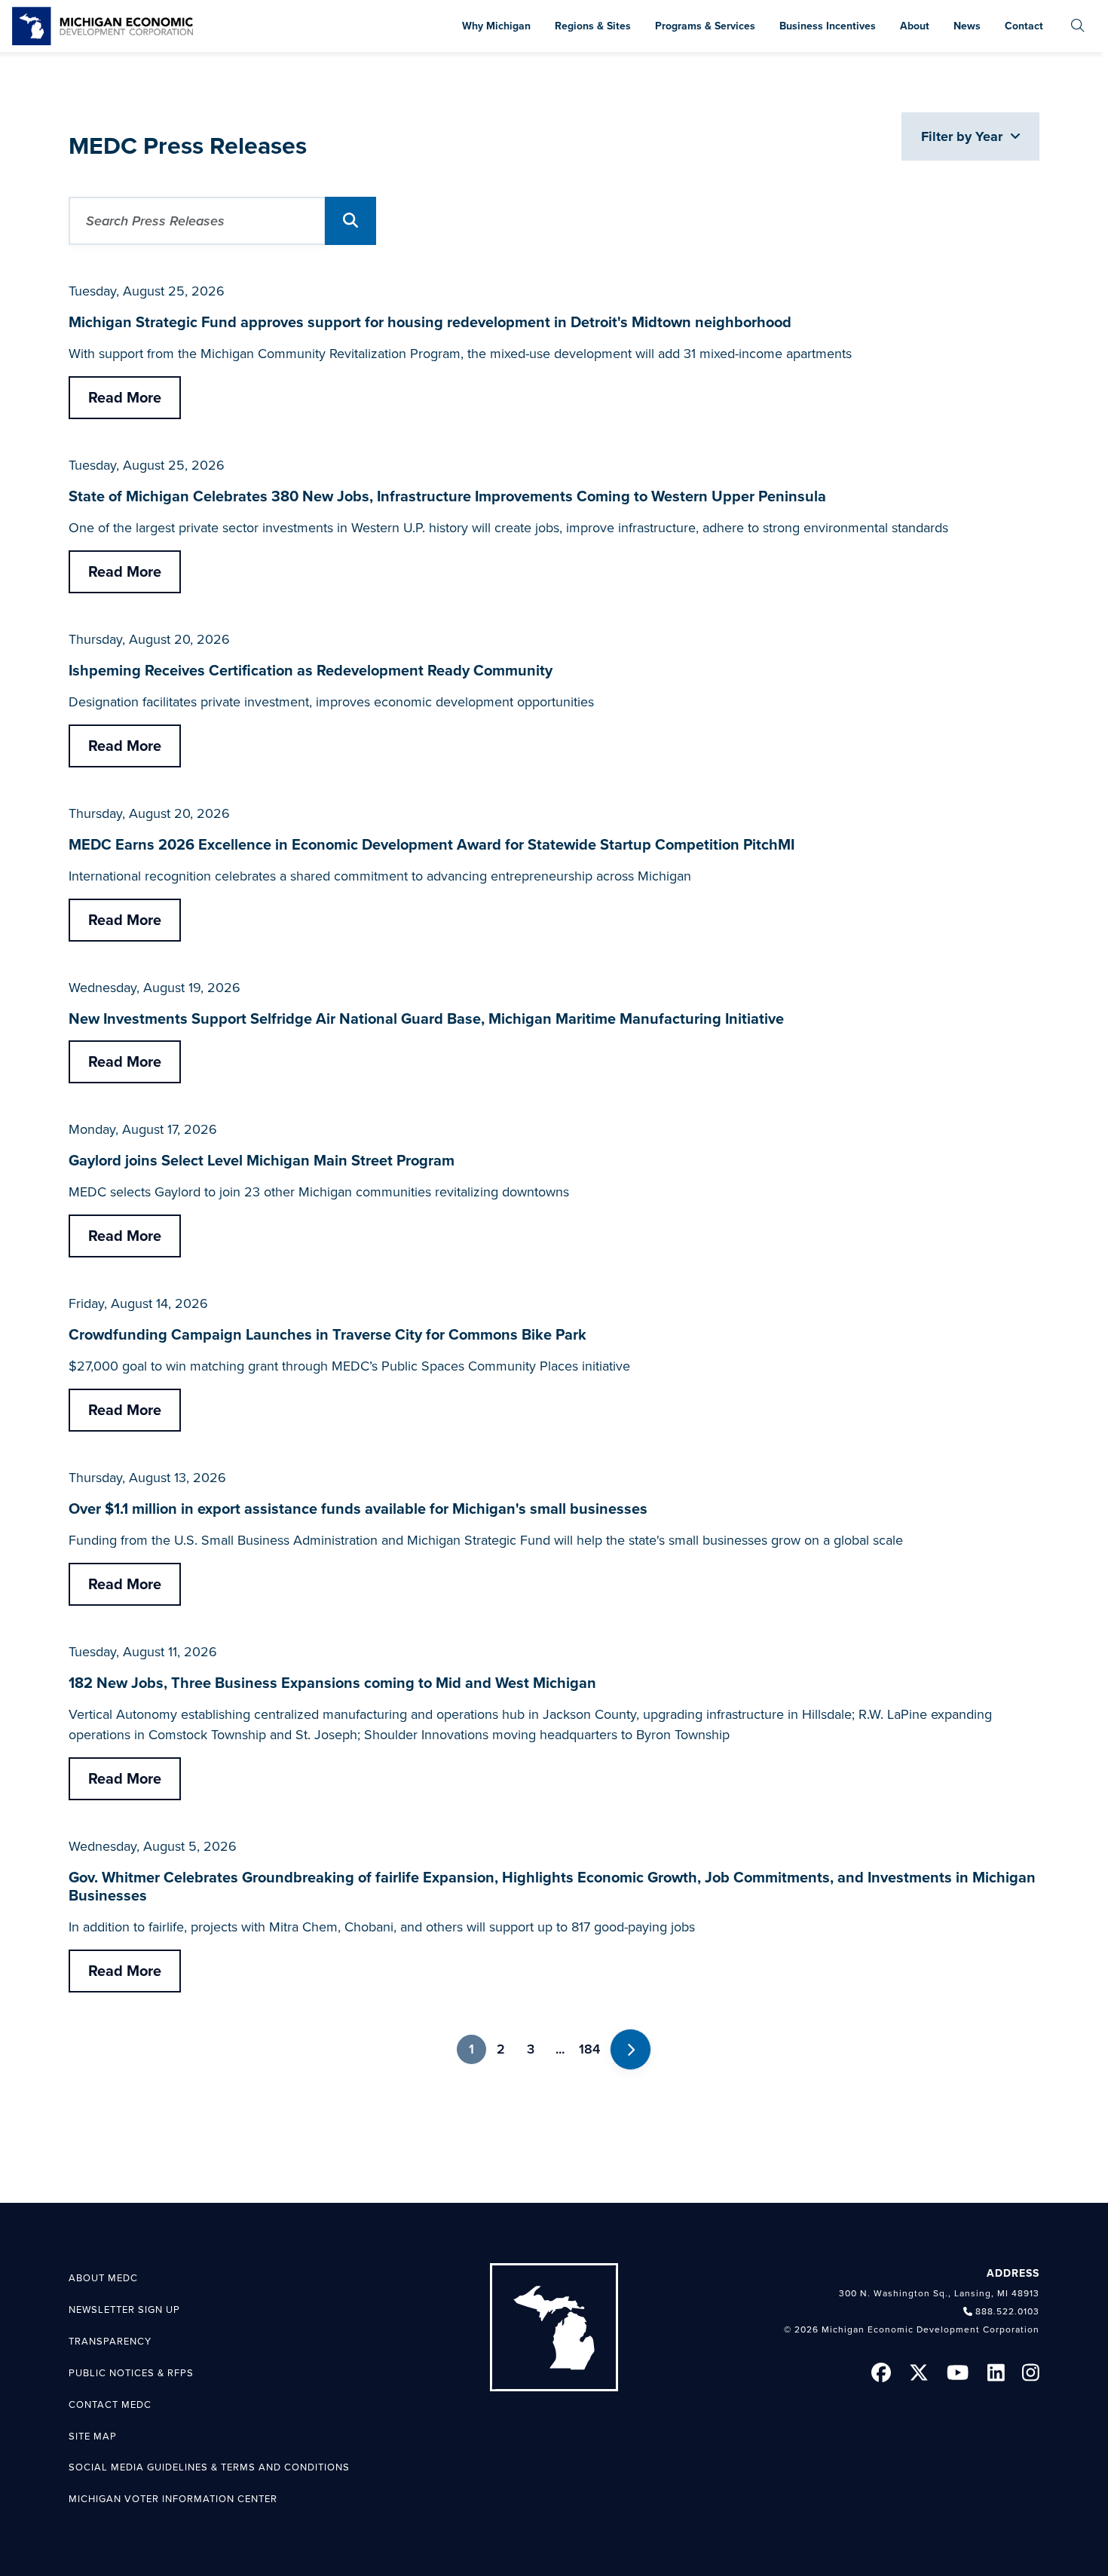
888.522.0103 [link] (1007, 2311)
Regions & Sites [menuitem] (593, 26)
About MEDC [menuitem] (103, 2278)
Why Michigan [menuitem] (496, 26)
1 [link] (471, 2049)
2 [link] (501, 2049)
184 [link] (589, 2049)
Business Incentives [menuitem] (828, 26)
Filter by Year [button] (964, 136)
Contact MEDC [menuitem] (110, 2405)
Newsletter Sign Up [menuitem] (124, 2310)
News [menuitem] (967, 26)
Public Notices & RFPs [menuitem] (131, 2373)
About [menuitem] (915, 26)
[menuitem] (1078, 26)
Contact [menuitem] (1024, 26)
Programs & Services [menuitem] (705, 26)
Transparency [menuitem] (110, 2342)
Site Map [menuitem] (93, 2437)
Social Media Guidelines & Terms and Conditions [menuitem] (209, 2467)
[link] (103, 26)
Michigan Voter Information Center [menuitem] (173, 2499)
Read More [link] (125, 398)
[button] (350, 221)
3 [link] (531, 2049)
